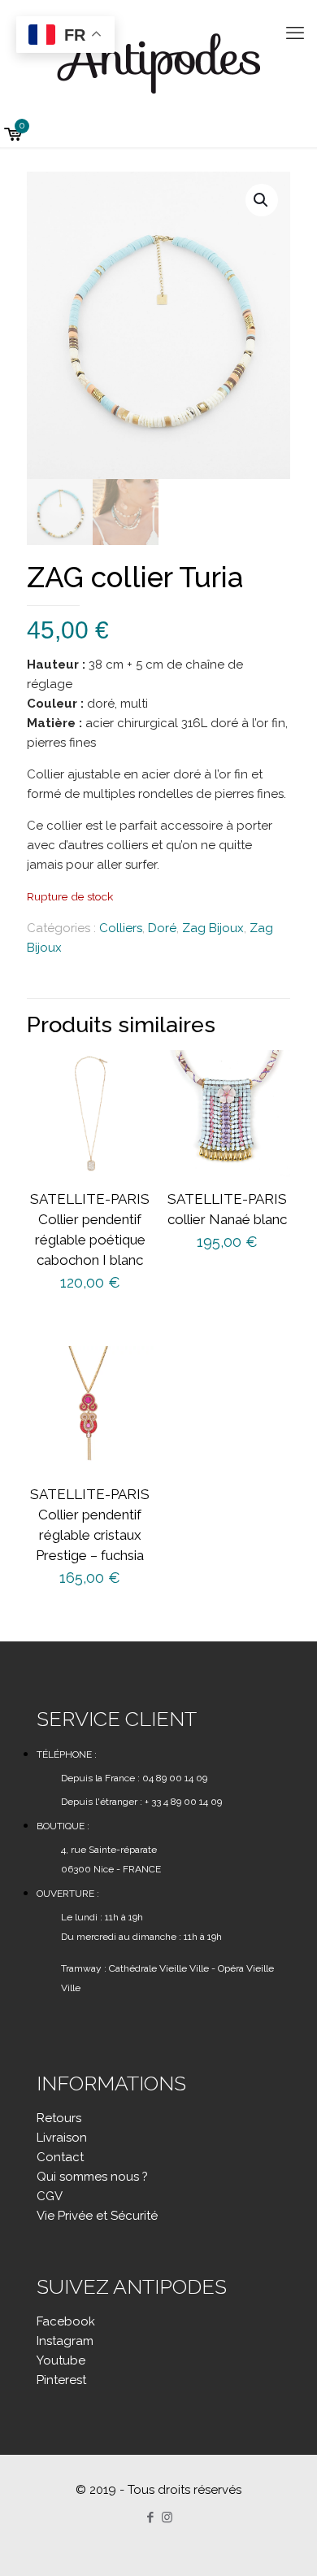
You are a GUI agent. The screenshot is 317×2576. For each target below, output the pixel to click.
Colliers (121, 928)
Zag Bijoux (213, 928)
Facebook (66, 2321)
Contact (60, 2157)
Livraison (62, 2138)
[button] (262, 200)
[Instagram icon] (167, 2517)
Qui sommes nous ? (92, 2177)
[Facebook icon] (150, 2517)
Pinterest (61, 2380)
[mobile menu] (295, 33)
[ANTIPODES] (158, 61)
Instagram (65, 2341)
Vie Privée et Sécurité (97, 2216)
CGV (50, 2196)
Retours (59, 2118)
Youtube (61, 2360)
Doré (162, 928)
